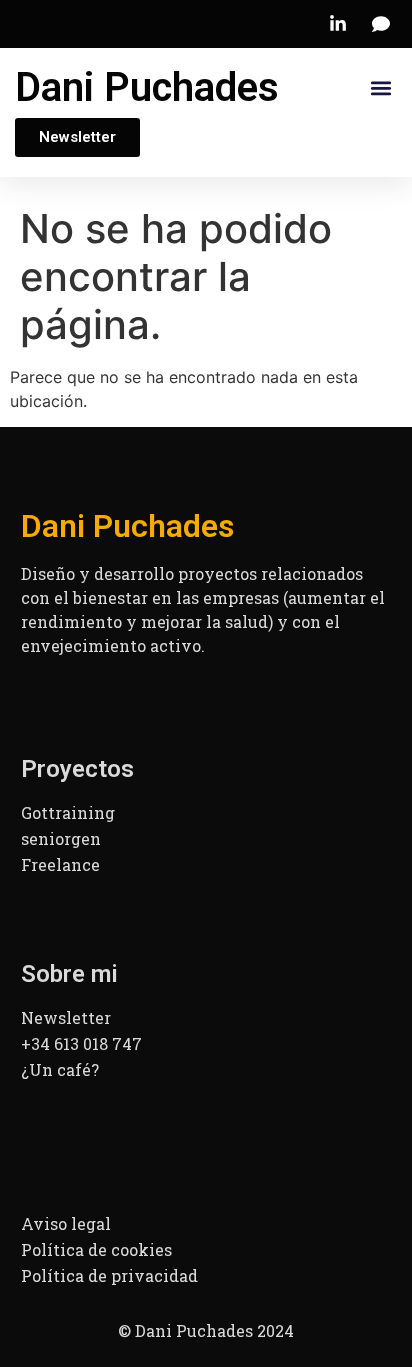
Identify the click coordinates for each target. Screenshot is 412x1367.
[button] (380, 88)
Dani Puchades (147, 87)
